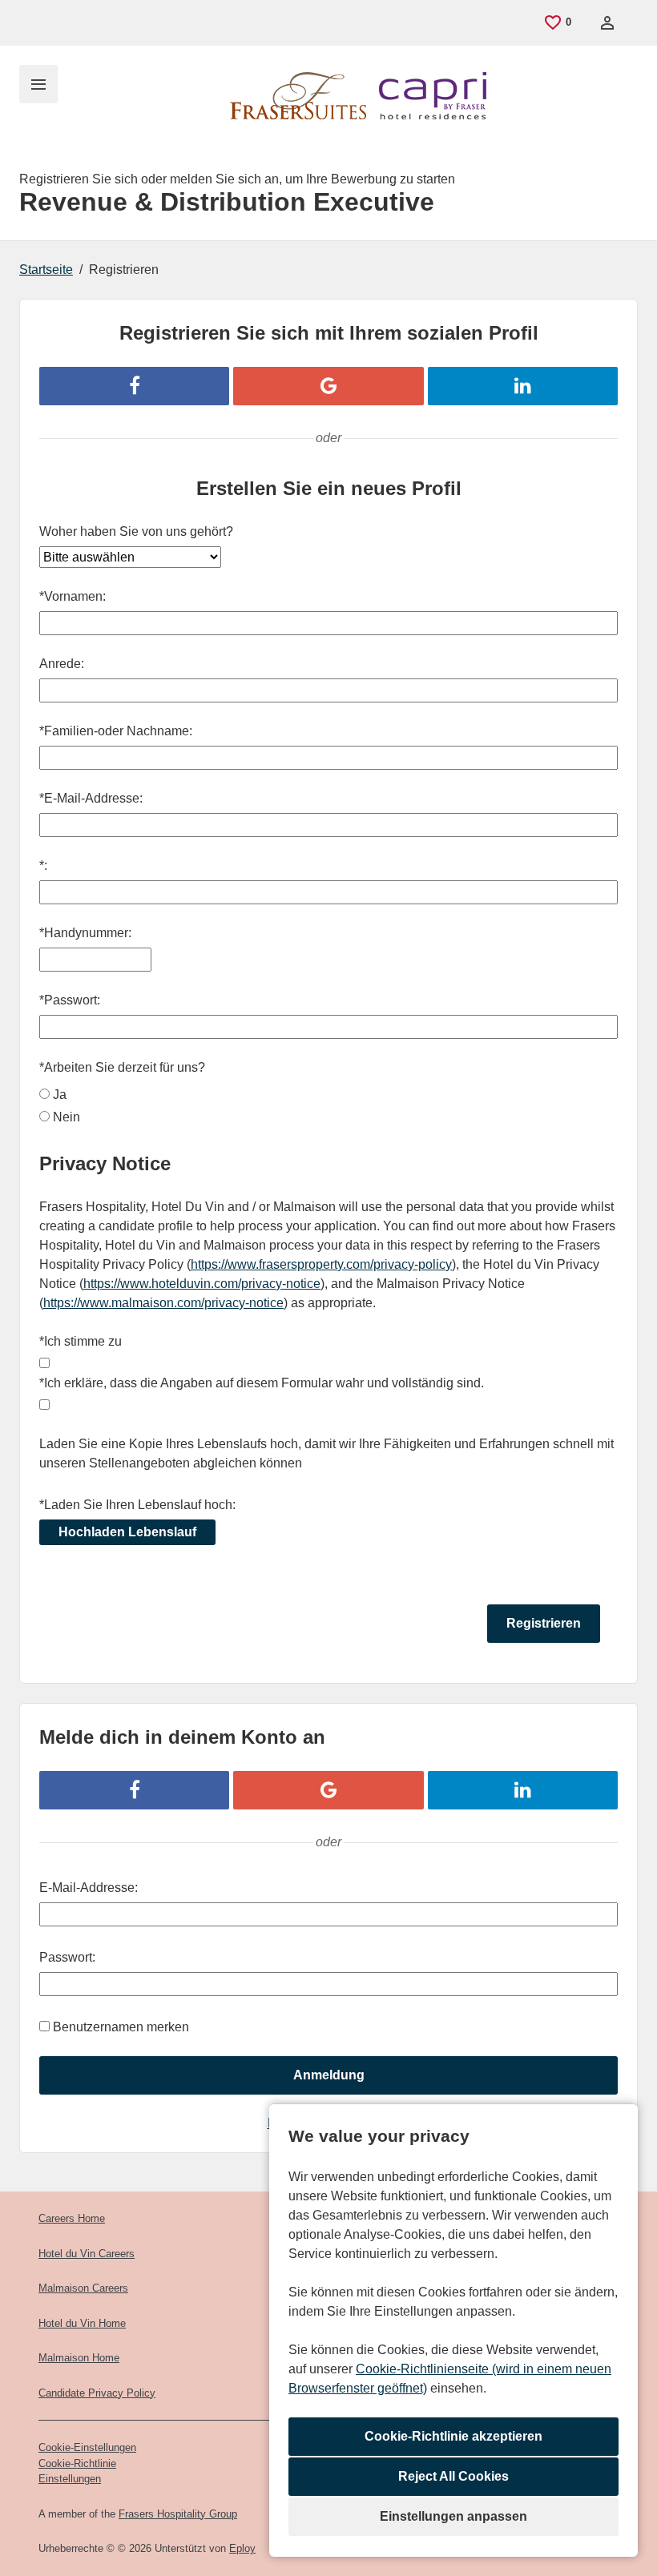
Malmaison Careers (83, 2288)
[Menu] (38, 84)
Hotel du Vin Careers (87, 2254)
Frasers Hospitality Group (178, 2514)
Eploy (242, 2548)
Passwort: (70, 1000)
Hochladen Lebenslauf (127, 1532)
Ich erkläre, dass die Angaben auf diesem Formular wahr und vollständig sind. (262, 1383)
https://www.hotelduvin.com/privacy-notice (202, 1284)
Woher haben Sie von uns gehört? (136, 531)
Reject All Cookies (453, 2476)
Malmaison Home (79, 2358)
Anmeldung (329, 2075)
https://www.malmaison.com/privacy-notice (163, 1303)
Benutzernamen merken (121, 2027)
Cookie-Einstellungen (87, 2447)
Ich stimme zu (81, 1341)
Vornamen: (73, 596)
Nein (67, 1117)
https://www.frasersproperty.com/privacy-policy (321, 1264)
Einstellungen (70, 2479)
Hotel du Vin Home (82, 2323)
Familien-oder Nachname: (116, 731)
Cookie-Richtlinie (77, 2463)
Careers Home (72, 2218)
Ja (60, 1095)
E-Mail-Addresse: (91, 798)
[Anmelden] (607, 22)
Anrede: (62, 664)
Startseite (46, 270)
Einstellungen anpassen (453, 2516)
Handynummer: (85, 933)
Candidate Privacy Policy (97, 2393)
